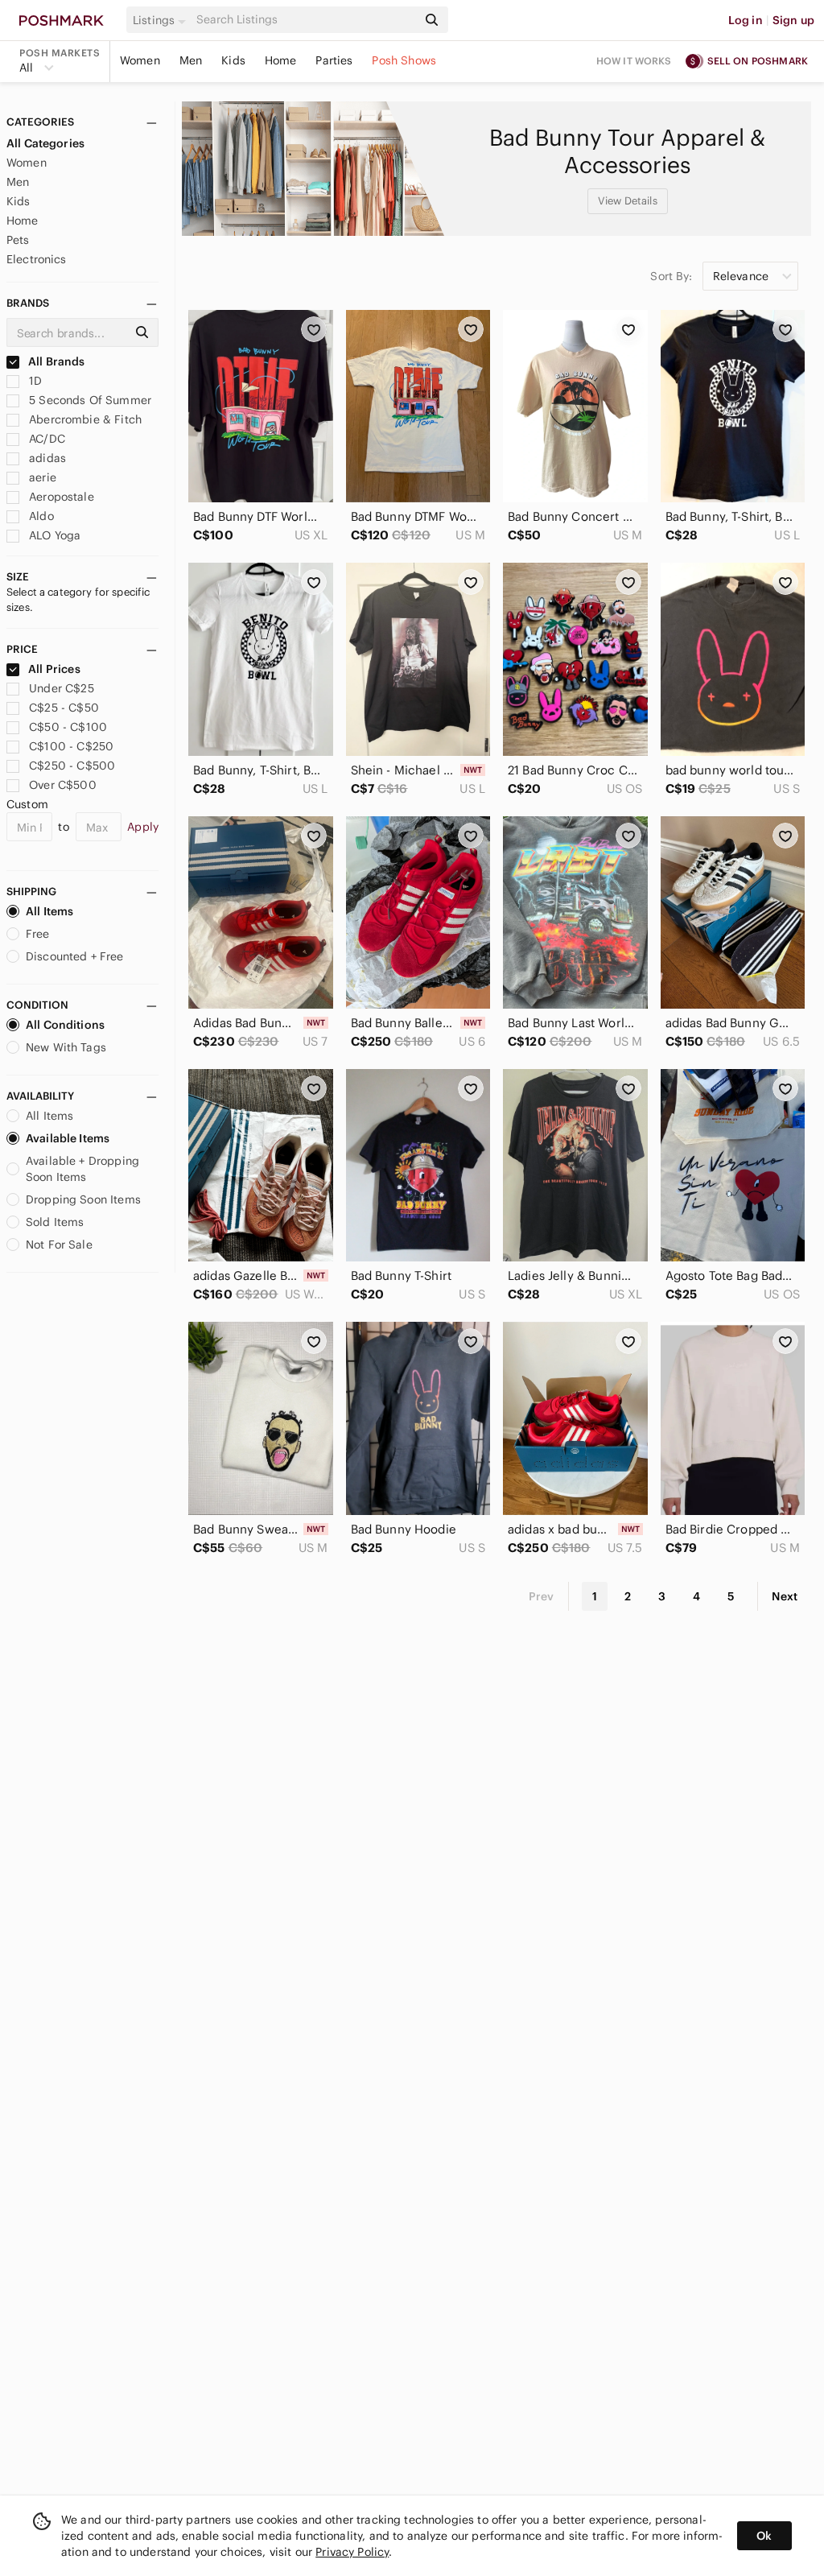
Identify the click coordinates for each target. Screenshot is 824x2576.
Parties (334, 60)
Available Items (68, 1138)
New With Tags (66, 1047)
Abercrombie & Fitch (84, 419)
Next (785, 1596)
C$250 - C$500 (72, 766)
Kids (233, 60)
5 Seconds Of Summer (89, 400)
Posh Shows (404, 60)
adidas (46, 458)
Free (38, 934)
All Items (49, 911)
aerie (41, 477)
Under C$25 (62, 688)
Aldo (40, 516)
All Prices (54, 669)
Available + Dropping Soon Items (82, 1169)
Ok (764, 2536)
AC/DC (45, 439)
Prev (542, 1596)
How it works (634, 61)
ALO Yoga (53, 535)
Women (140, 60)
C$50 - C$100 (68, 727)
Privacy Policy (352, 2552)
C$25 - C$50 (64, 708)
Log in (746, 20)
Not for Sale (59, 1245)
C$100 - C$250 (71, 746)
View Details (628, 201)
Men (191, 60)
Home (281, 60)
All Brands (56, 361)
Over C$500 (63, 785)
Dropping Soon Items (83, 1199)
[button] (162, 20)
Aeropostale (60, 497)
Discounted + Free (75, 956)
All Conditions (65, 1025)
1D (34, 381)
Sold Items (55, 1222)
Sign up (793, 20)
